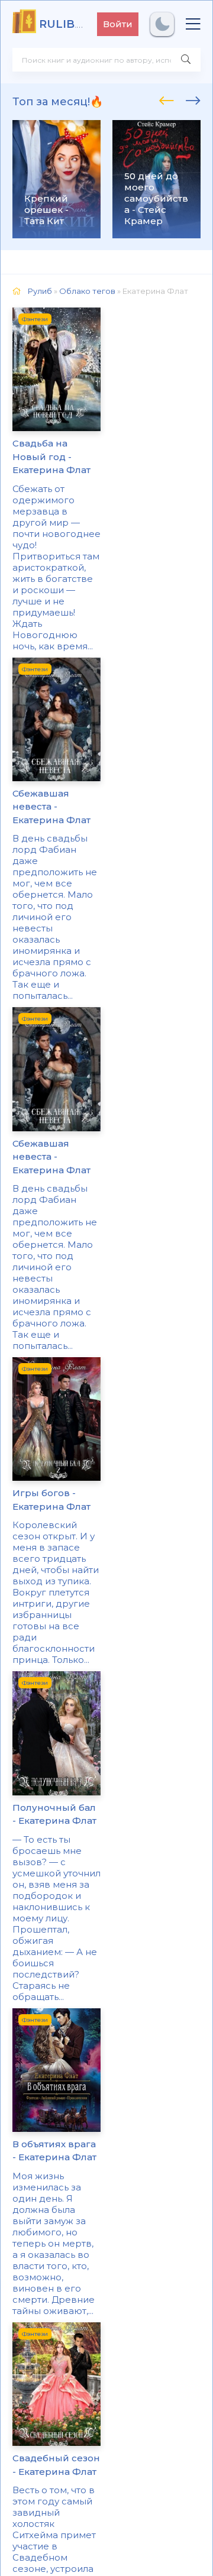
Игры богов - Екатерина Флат (51, 1500)
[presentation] (167, 99)
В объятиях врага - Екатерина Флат (54, 2151)
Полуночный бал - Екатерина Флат (54, 1814)
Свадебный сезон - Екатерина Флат (56, 2465)
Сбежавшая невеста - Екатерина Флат (51, 807)
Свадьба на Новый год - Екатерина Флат (51, 457)
